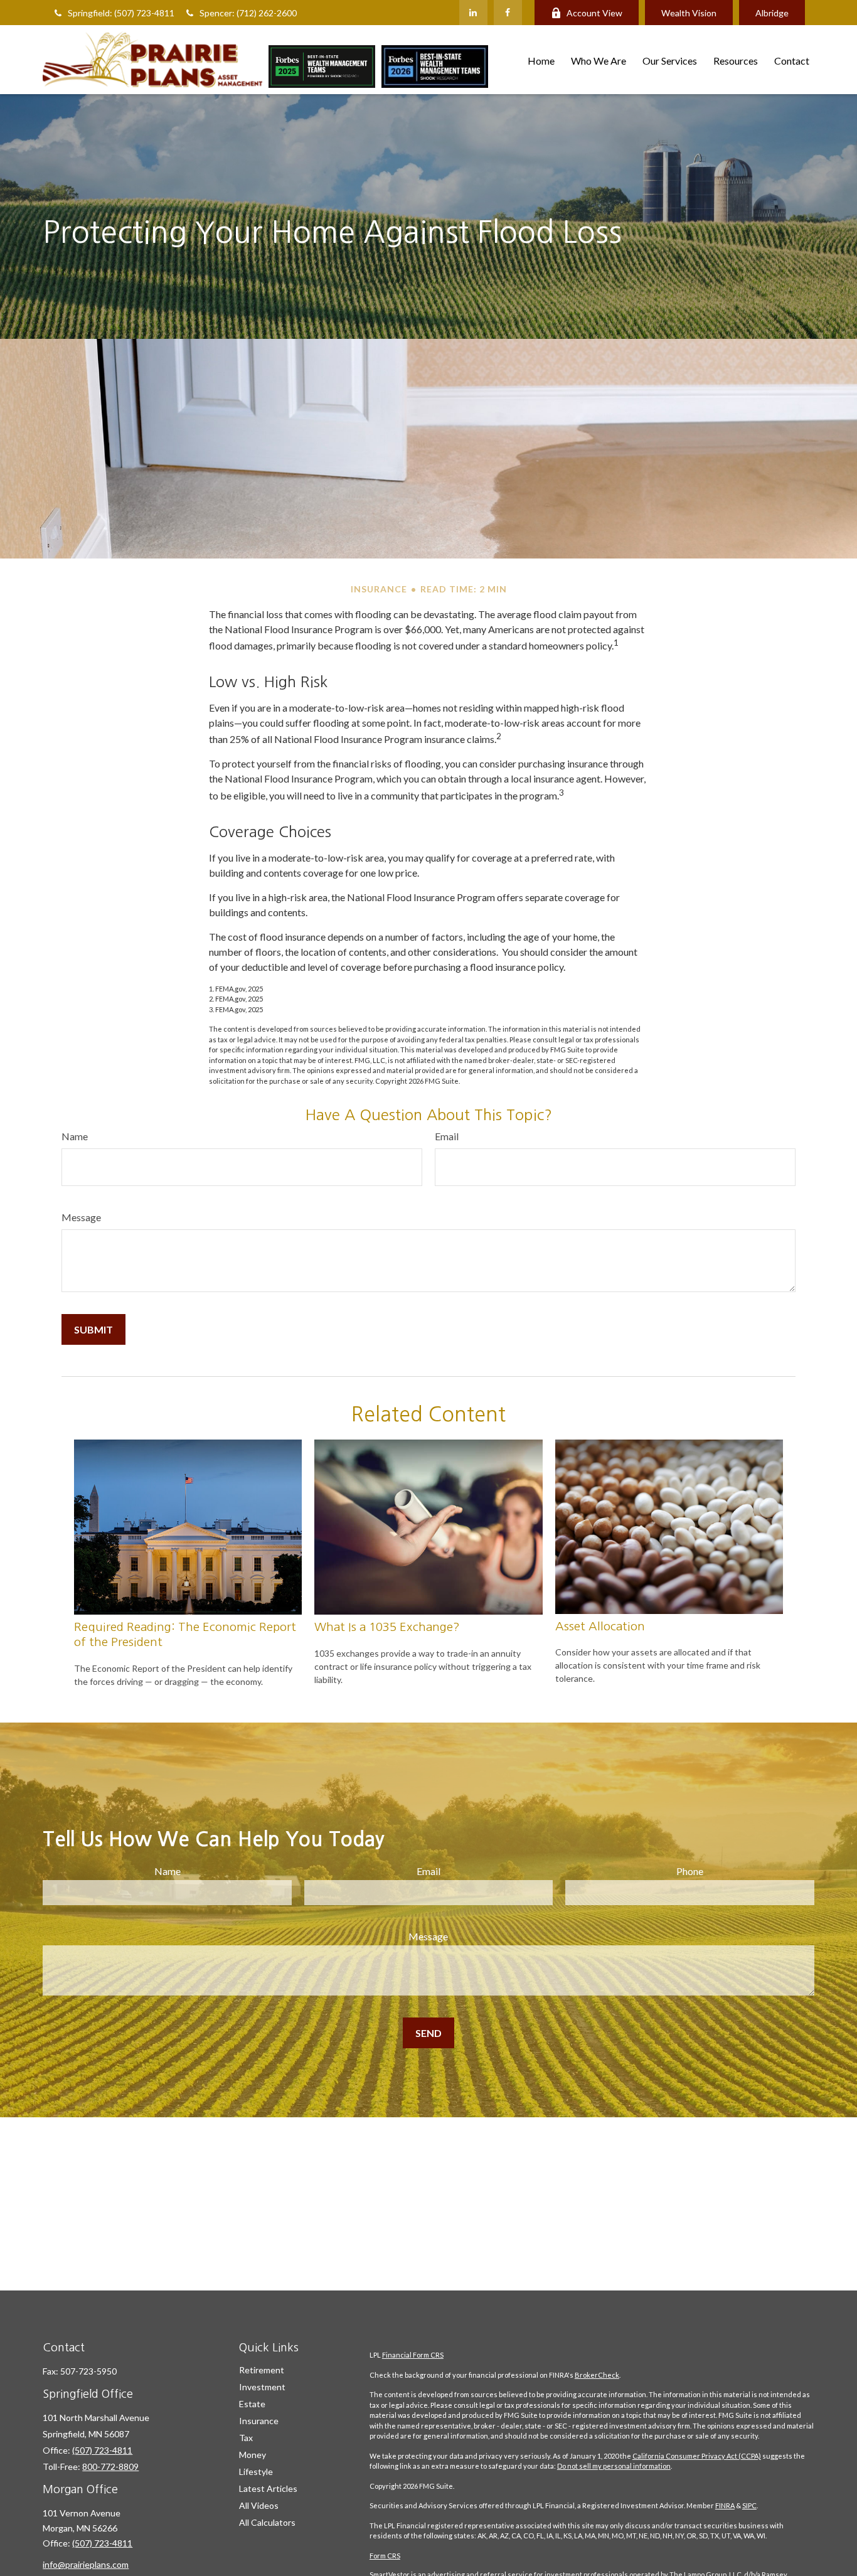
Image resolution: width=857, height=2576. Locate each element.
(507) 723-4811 (102, 2450)
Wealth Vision (689, 13)
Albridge (772, 13)
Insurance (259, 2421)
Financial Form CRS (413, 2355)
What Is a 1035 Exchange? (387, 1627)
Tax (246, 2438)
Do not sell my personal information (614, 2466)
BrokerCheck (597, 2375)
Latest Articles (268, 2488)
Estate (252, 2404)
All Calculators (267, 2522)
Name (75, 1136)
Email (447, 1136)
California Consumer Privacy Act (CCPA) (697, 2456)
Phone (690, 1871)
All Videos (259, 2505)
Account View (594, 13)
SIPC (749, 2505)
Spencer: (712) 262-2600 (248, 13)
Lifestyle (256, 2472)
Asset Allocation (600, 1626)
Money (253, 2455)
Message (81, 1217)
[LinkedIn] (473, 13)
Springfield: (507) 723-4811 (121, 13)
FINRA (725, 2505)
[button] (541, 59)
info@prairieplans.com (86, 2564)
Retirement (262, 2370)
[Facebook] (508, 13)
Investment (262, 2387)
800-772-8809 (110, 2466)
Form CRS (385, 2556)
